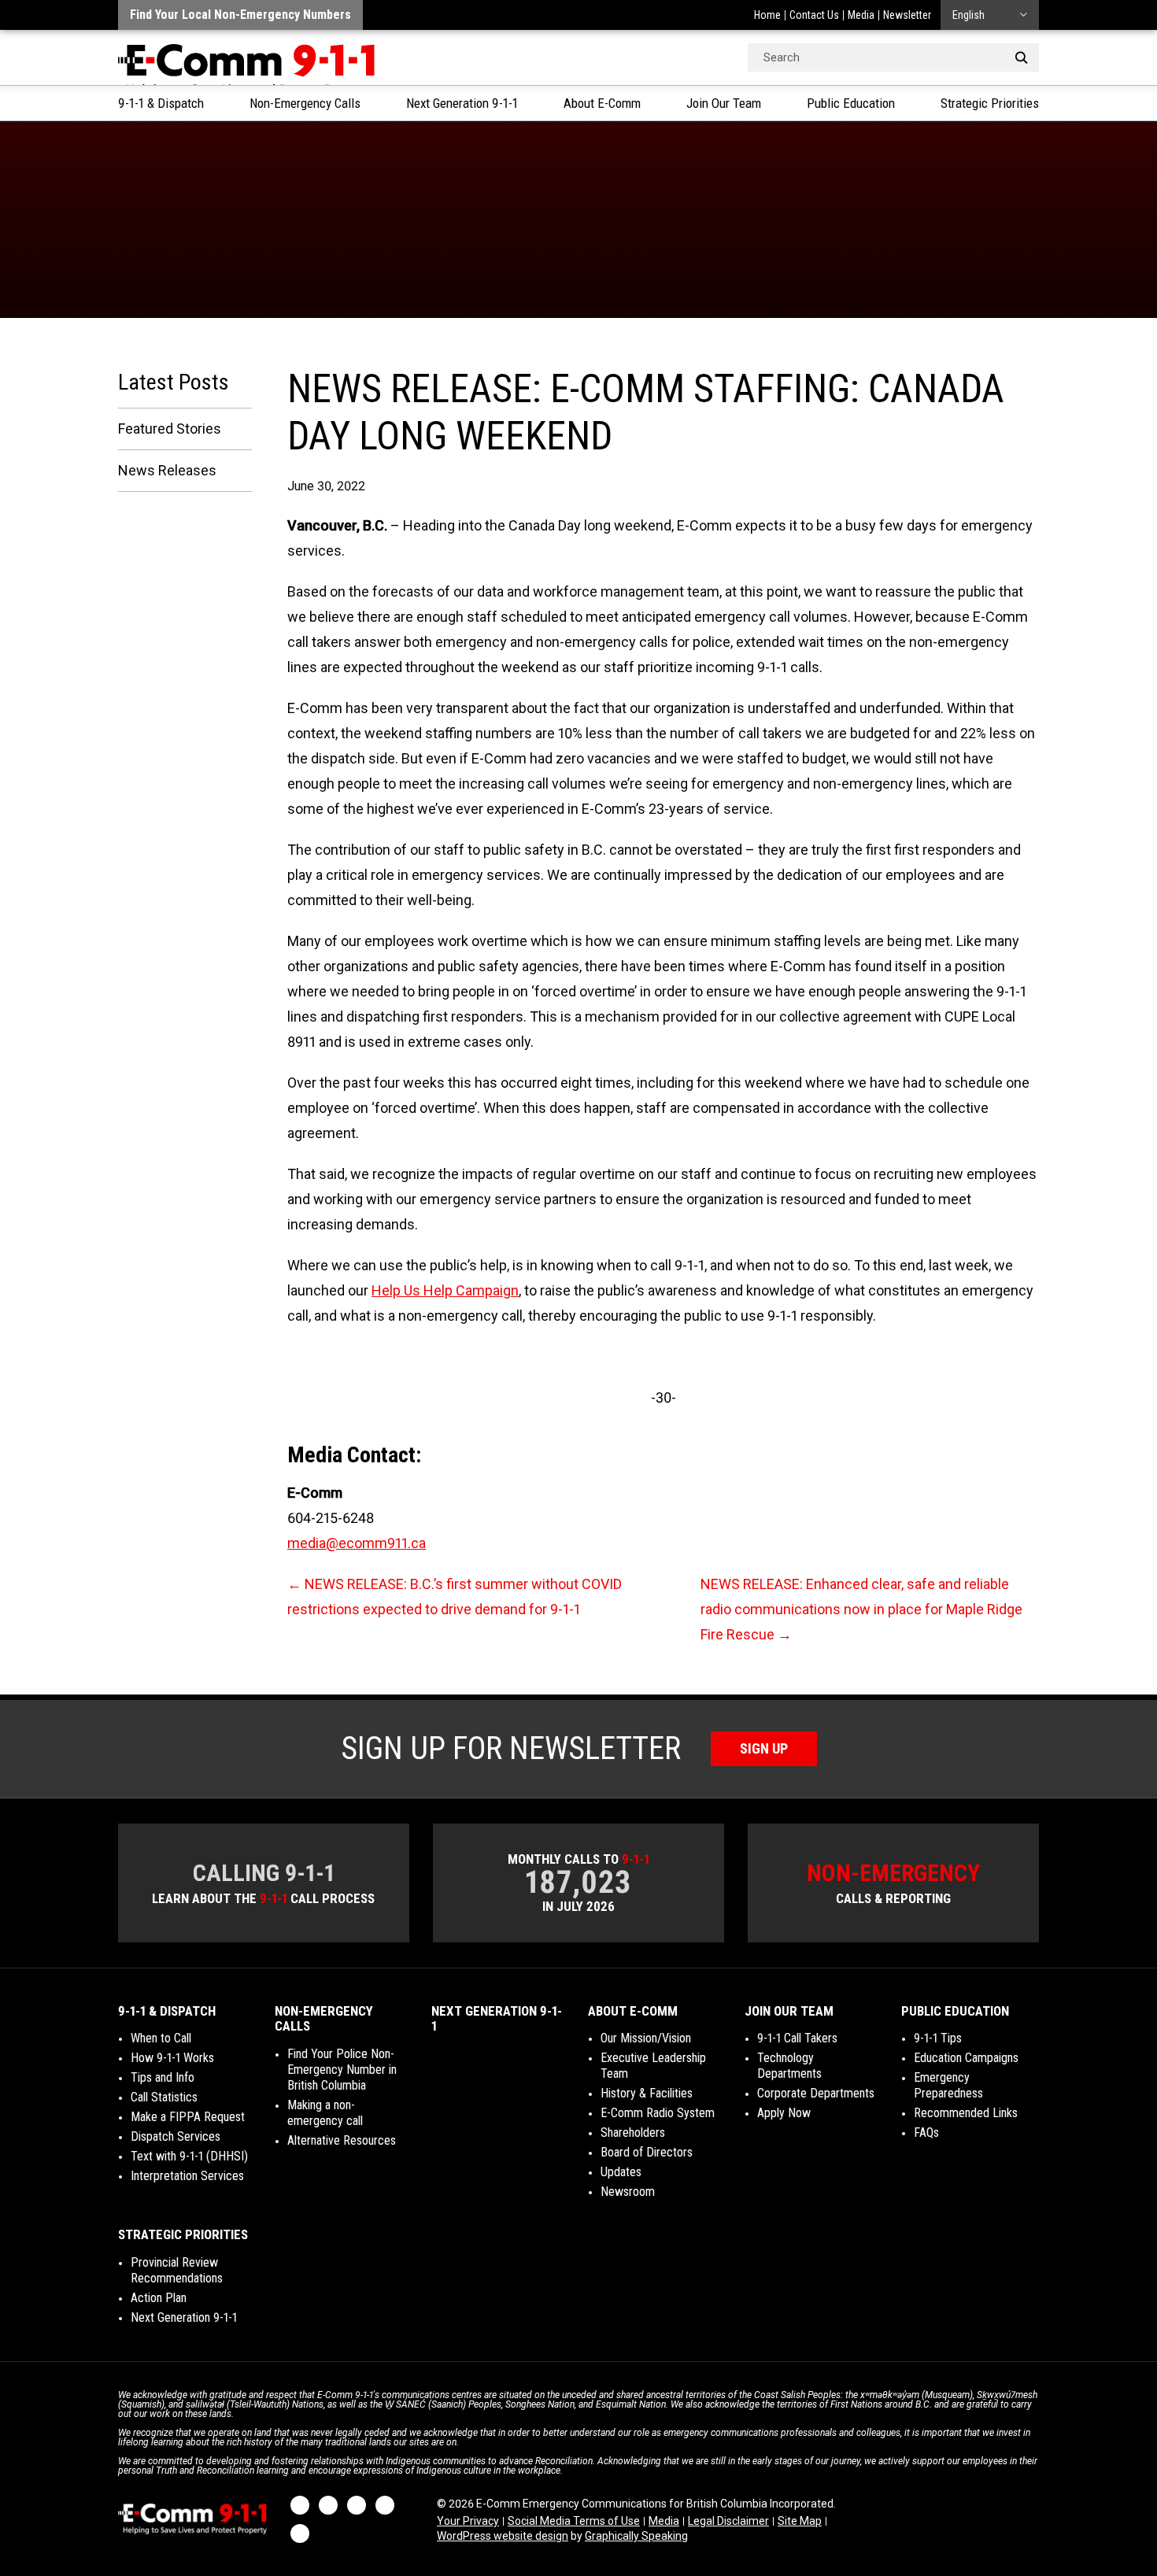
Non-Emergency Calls (305, 103)
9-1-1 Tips (938, 2038)
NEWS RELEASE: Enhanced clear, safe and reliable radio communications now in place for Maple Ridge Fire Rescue (861, 1609)
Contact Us (814, 15)
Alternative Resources (342, 2140)
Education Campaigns (966, 2058)
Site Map (800, 2521)
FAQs (926, 2132)
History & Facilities (647, 2093)
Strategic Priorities (990, 103)
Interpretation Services (187, 2176)
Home (767, 15)
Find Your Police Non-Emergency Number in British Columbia (342, 2070)
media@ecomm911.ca (357, 1543)
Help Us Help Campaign (445, 1290)
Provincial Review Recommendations (177, 2270)
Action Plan (159, 2298)
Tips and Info (163, 2077)
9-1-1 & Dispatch (161, 103)
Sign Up (764, 1748)
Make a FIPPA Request (188, 2117)
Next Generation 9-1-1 (462, 103)
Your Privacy (468, 2521)
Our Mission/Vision (646, 2038)
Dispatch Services (176, 2136)
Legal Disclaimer (728, 2521)
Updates (621, 2172)
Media (861, 15)
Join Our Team (724, 103)
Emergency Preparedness (948, 2085)
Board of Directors (647, 2152)
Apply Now (784, 2113)
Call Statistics (164, 2097)
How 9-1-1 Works (172, 2058)
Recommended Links (966, 2113)
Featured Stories (170, 429)
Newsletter (907, 15)
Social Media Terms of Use (574, 2521)
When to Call (161, 2038)
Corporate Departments (816, 2093)
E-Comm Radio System (658, 2113)
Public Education (851, 103)
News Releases (167, 470)
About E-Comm (602, 103)
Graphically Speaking (636, 2536)
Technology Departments (789, 2066)
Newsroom (628, 2192)
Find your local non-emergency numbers (240, 15)
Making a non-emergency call (325, 2113)
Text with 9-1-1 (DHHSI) (189, 2156)
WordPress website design (503, 2536)
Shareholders (633, 2132)
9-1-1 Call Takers (797, 2038)
